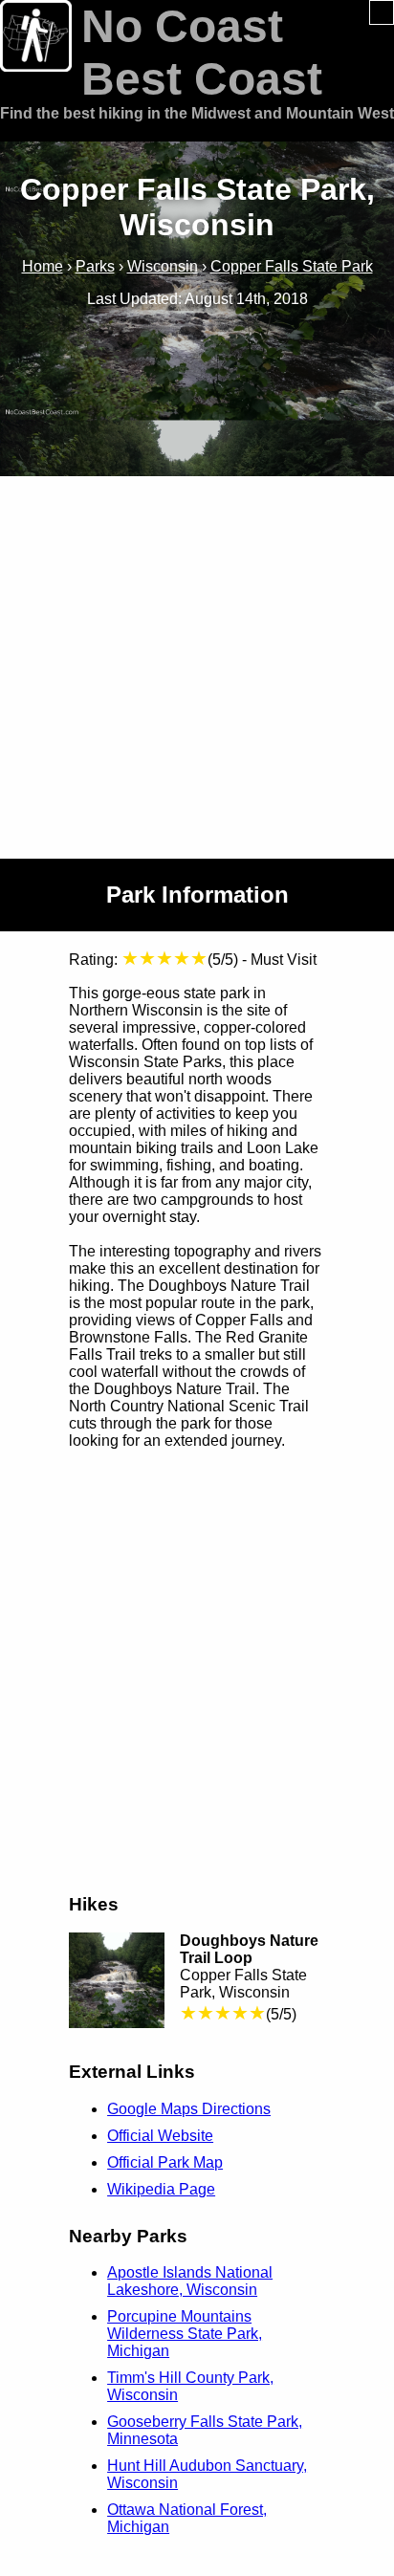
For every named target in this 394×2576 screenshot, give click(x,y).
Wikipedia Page (161, 2189)
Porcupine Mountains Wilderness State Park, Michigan (185, 2334)
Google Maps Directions (189, 2109)
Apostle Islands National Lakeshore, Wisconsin (190, 2281)
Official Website (160, 2136)
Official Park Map (165, 2162)
